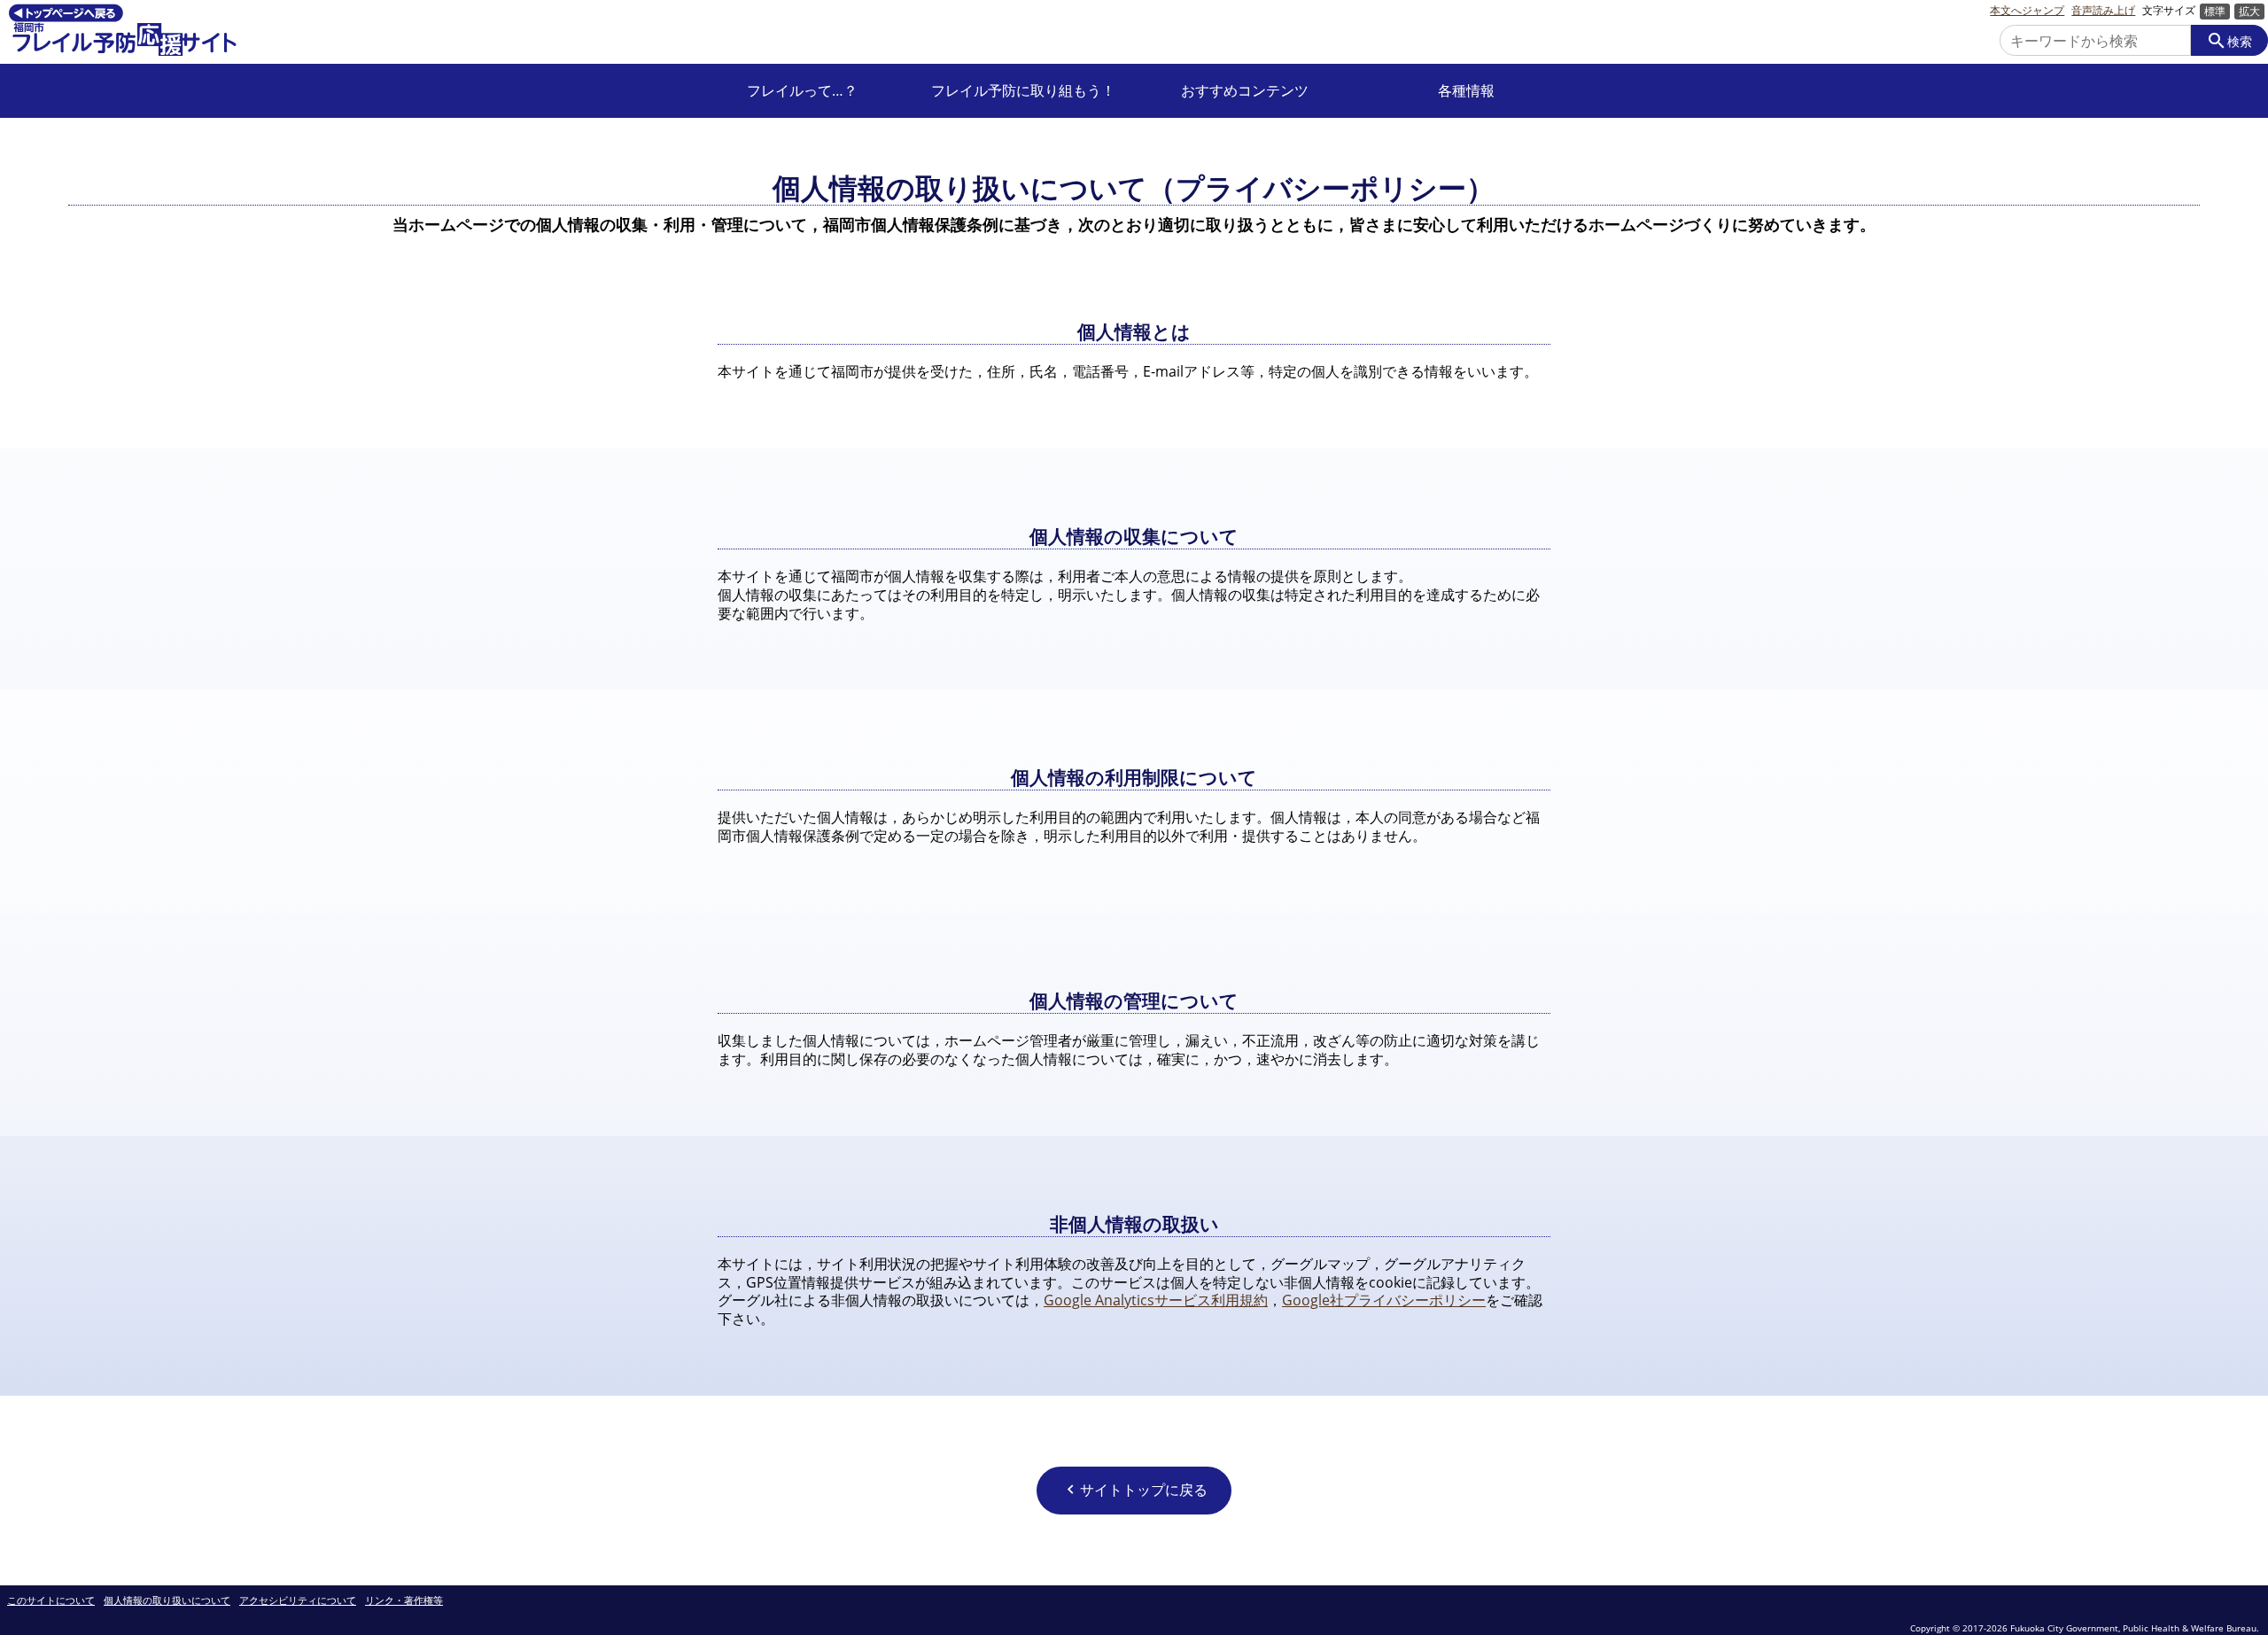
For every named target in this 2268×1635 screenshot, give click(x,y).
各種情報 (1466, 91)
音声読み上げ (2103, 11)
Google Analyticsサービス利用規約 (1156, 1300)
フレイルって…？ (802, 91)
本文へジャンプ (2027, 11)
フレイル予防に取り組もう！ (1023, 91)
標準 (2215, 11)
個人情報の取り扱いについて (167, 1601)
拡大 (2249, 11)
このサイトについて (51, 1601)
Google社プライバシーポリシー (1384, 1300)
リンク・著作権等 (404, 1601)
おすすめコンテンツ (1245, 91)
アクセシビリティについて (298, 1601)
